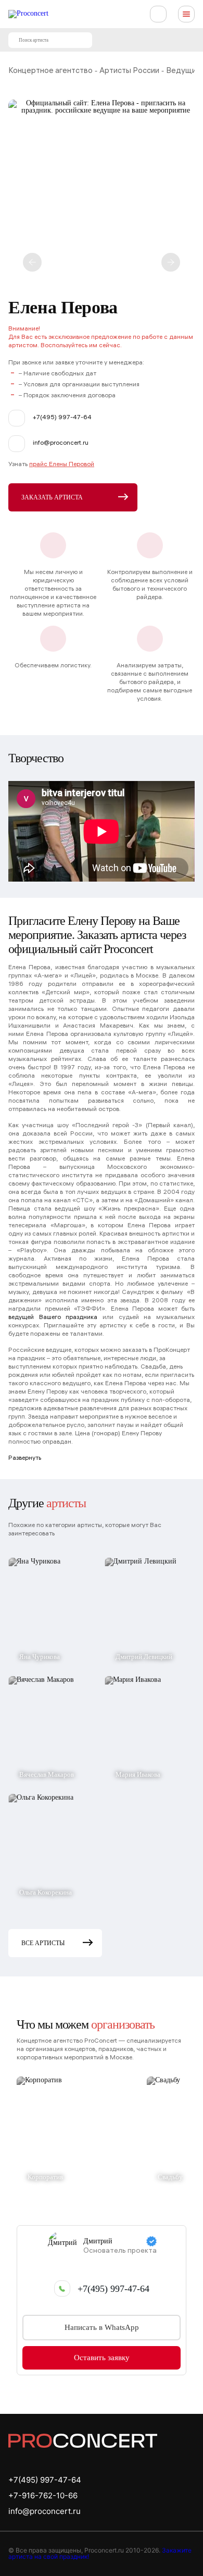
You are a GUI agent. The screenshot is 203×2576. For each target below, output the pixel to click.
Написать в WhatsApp (102, 2327)
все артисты (43, 1943)
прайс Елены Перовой (62, 465)
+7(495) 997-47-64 (113, 2289)
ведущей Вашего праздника (53, 1318)
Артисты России (129, 71)
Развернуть (25, 1458)
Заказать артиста (52, 497)
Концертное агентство (50, 71)
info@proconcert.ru (45, 2511)
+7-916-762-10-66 (43, 2495)
